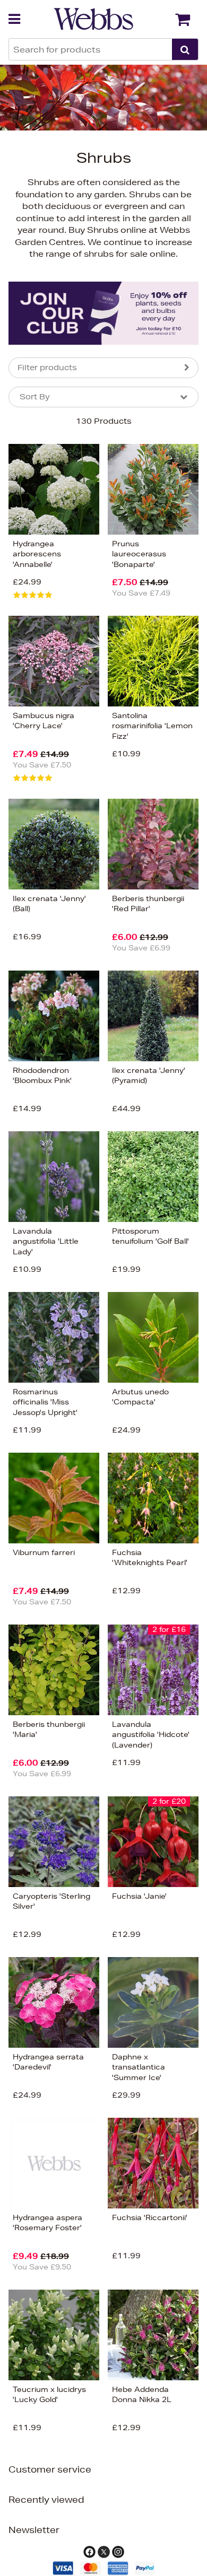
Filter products (47, 368)
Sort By (35, 397)
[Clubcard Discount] (103, 313)
